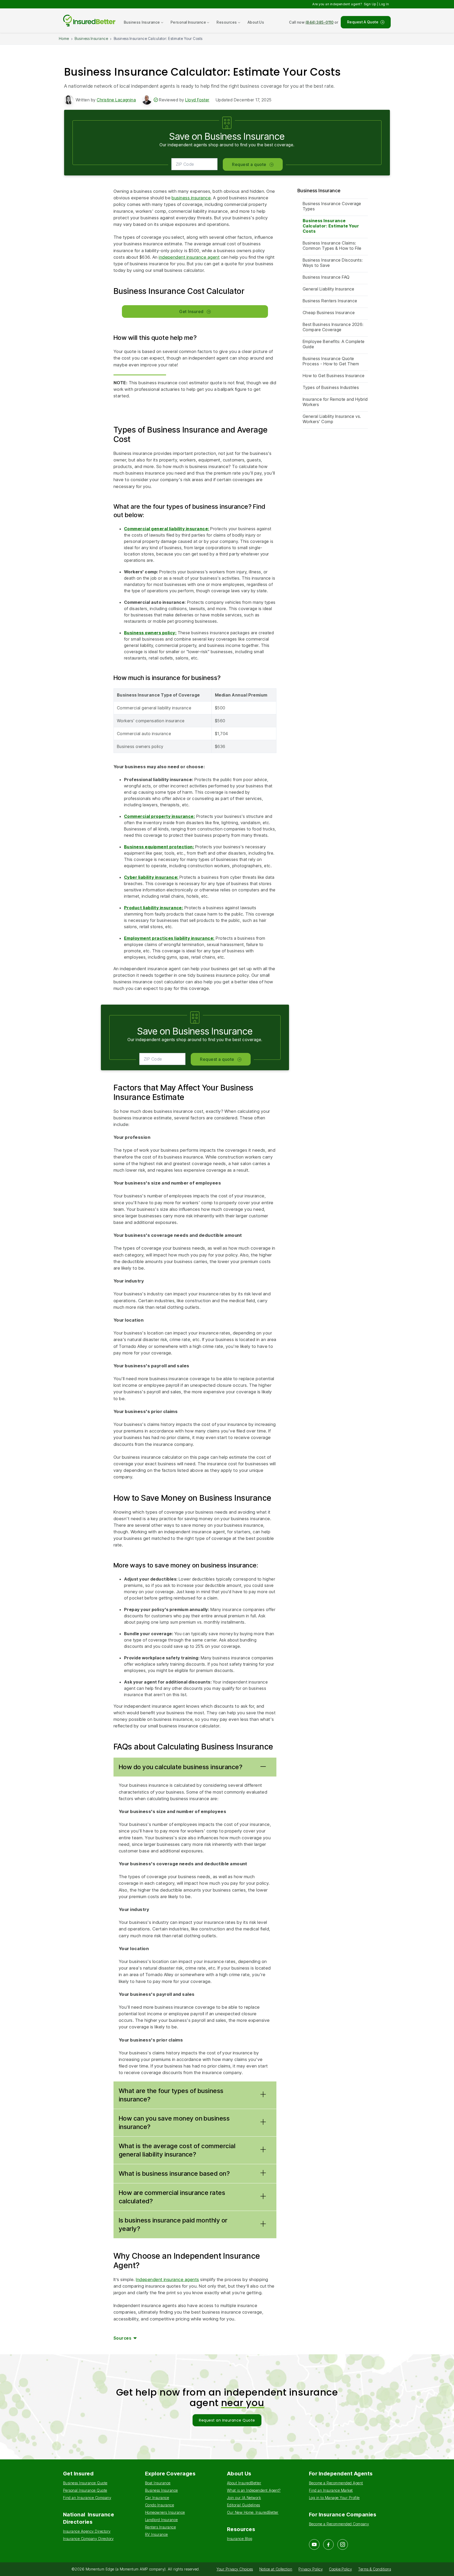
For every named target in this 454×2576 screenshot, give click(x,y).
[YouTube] (314, 2544)
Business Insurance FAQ (326, 277)
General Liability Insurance (329, 289)
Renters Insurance (160, 2527)
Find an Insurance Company (87, 2498)
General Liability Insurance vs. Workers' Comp (332, 419)
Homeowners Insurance (165, 2512)
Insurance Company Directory (88, 2539)
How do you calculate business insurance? (180, 1767)
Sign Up (370, 4)
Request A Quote (363, 22)
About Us (256, 22)
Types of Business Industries (331, 387)
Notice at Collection (276, 2569)
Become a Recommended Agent (336, 2483)
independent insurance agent (189, 257)
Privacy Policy (311, 2569)
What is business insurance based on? (174, 2173)
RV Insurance (156, 2534)
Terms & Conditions (375, 2569)
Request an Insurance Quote (227, 2420)
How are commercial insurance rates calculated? (172, 2197)
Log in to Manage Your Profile (334, 2498)
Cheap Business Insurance (329, 313)
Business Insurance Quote (85, 2483)
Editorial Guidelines (244, 2505)
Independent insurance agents (167, 2279)
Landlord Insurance (161, 2520)
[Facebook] (328, 2544)
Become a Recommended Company (339, 2524)
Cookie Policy (340, 2569)
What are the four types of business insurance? (171, 2095)
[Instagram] (343, 2544)
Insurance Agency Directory (87, 2531)
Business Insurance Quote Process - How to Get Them (331, 361)
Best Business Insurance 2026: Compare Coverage (333, 327)
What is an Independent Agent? (254, 2490)
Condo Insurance (159, 2505)
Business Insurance (91, 38)
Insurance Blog (240, 2539)
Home (64, 38)
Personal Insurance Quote (85, 2490)
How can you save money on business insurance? (174, 2123)
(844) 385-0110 (320, 22)
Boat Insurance (158, 2483)
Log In (384, 4)
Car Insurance (157, 2498)
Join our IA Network (244, 2498)
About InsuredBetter (244, 2483)
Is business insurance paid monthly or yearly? (173, 2224)
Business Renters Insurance (330, 301)
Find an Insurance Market (331, 2490)
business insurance (191, 198)
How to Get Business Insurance (334, 376)
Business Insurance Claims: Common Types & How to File (332, 246)
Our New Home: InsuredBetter (253, 2512)
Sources (122, 2338)
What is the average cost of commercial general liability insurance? (177, 2150)
